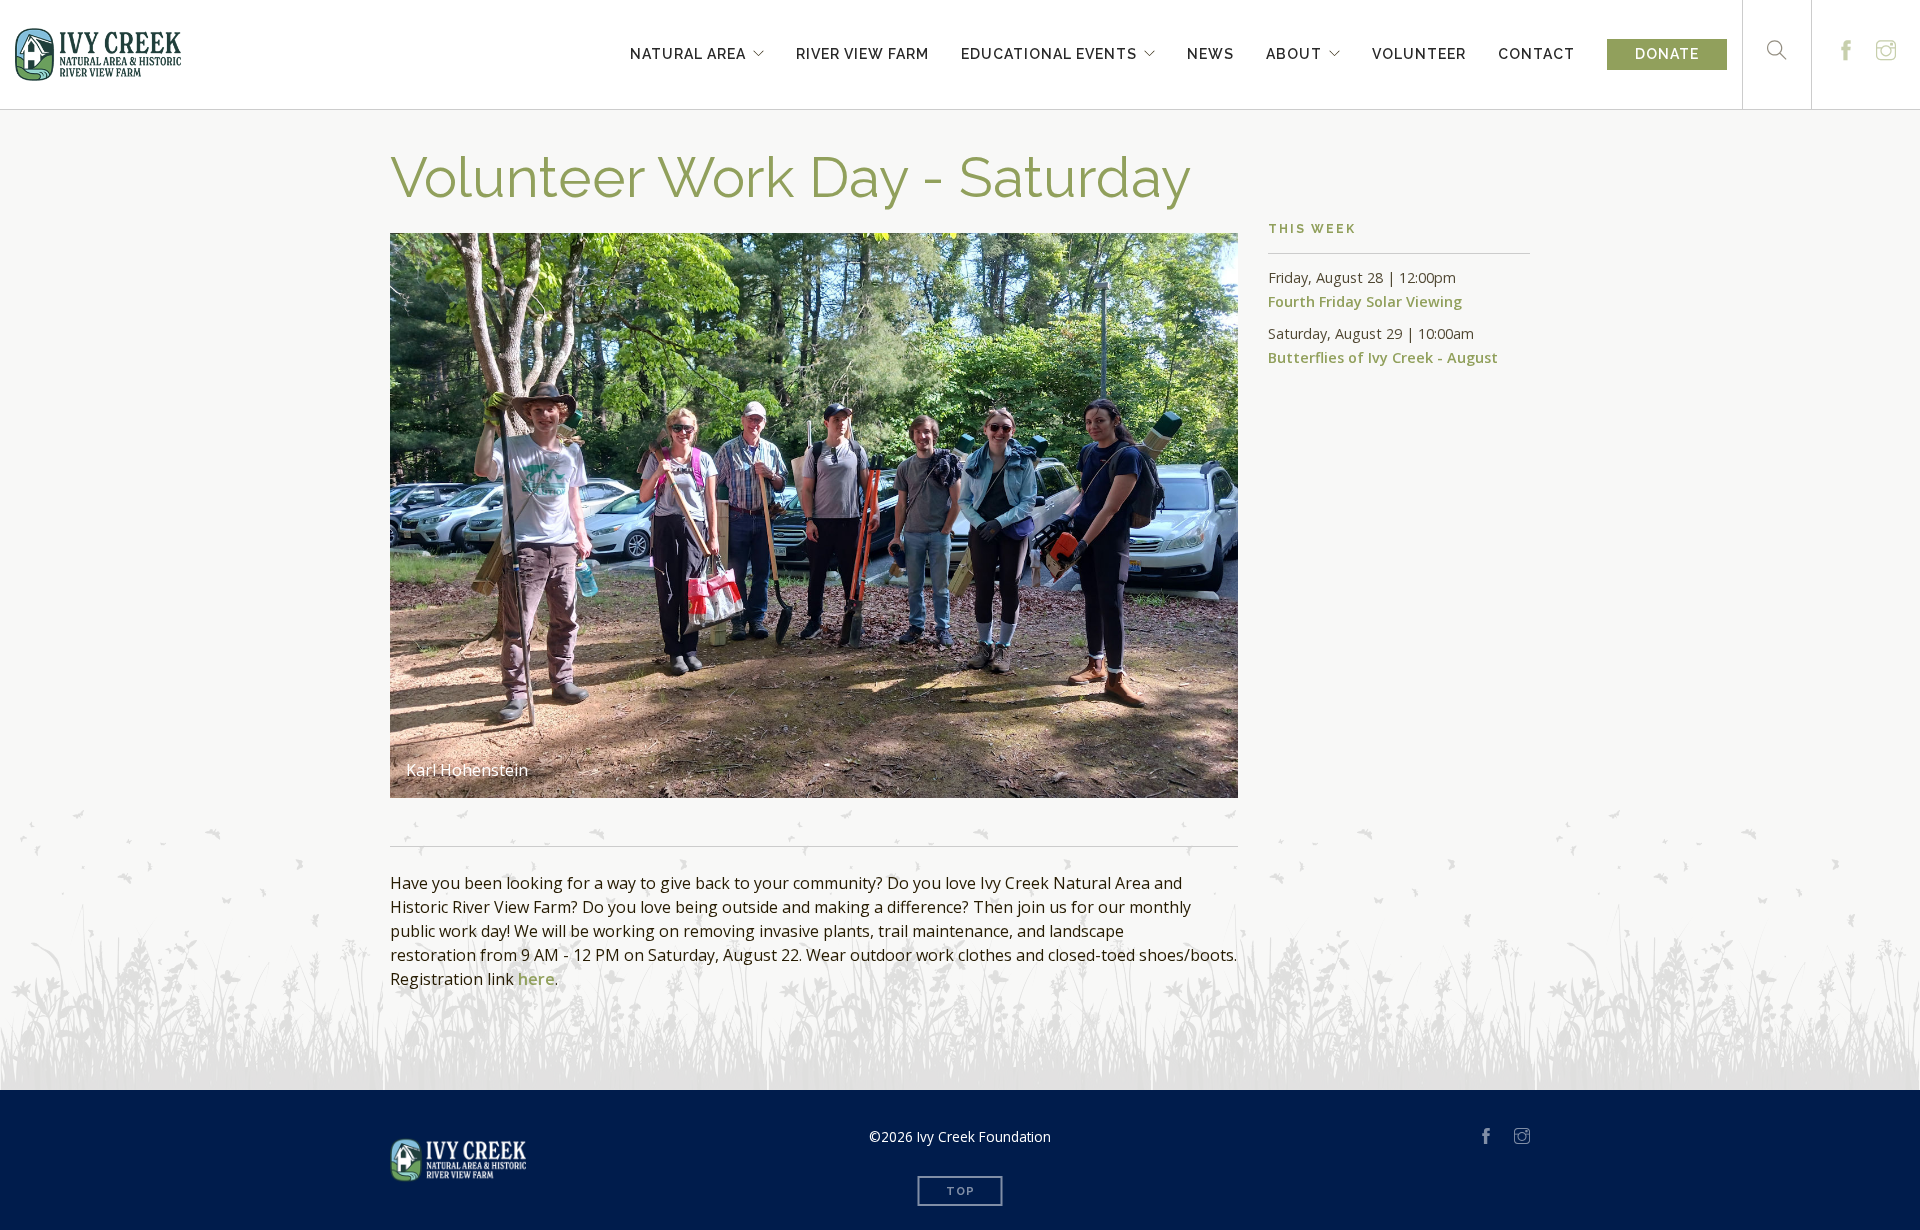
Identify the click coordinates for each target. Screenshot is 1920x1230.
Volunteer (1419, 51)
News (1210, 51)
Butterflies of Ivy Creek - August (1383, 357)
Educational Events (1049, 51)
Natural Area (688, 51)
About (1294, 51)
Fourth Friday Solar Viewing (1365, 301)
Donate (1667, 54)
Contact (1536, 51)
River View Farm (862, 51)
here (536, 979)
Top (960, 1191)
